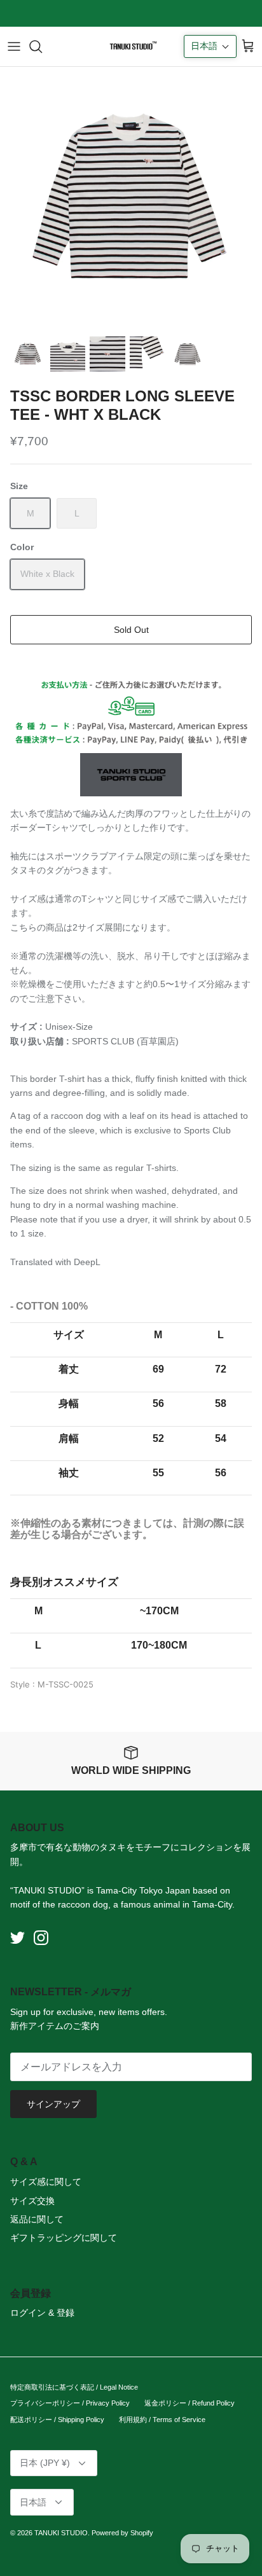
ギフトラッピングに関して (64, 2238)
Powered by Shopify (122, 2533)
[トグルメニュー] (14, 46)
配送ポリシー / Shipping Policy (57, 2420)
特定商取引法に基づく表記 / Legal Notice (74, 2387)
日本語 (33, 2502)
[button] (210, 46)
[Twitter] (17, 1938)
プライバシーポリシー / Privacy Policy (70, 2403)
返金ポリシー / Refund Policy (190, 2403)
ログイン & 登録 (42, 2313)
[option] (131, 198)
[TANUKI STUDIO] (131, 46)
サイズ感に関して (46, 2182)
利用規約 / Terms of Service (162, 2420)
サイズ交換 (32, 2201)
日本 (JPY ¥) (45, 2463)
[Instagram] (41, 1938)
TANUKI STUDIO (61, 2533)
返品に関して (37, 2219)
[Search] (42, 46)
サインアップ (53, 2104)
